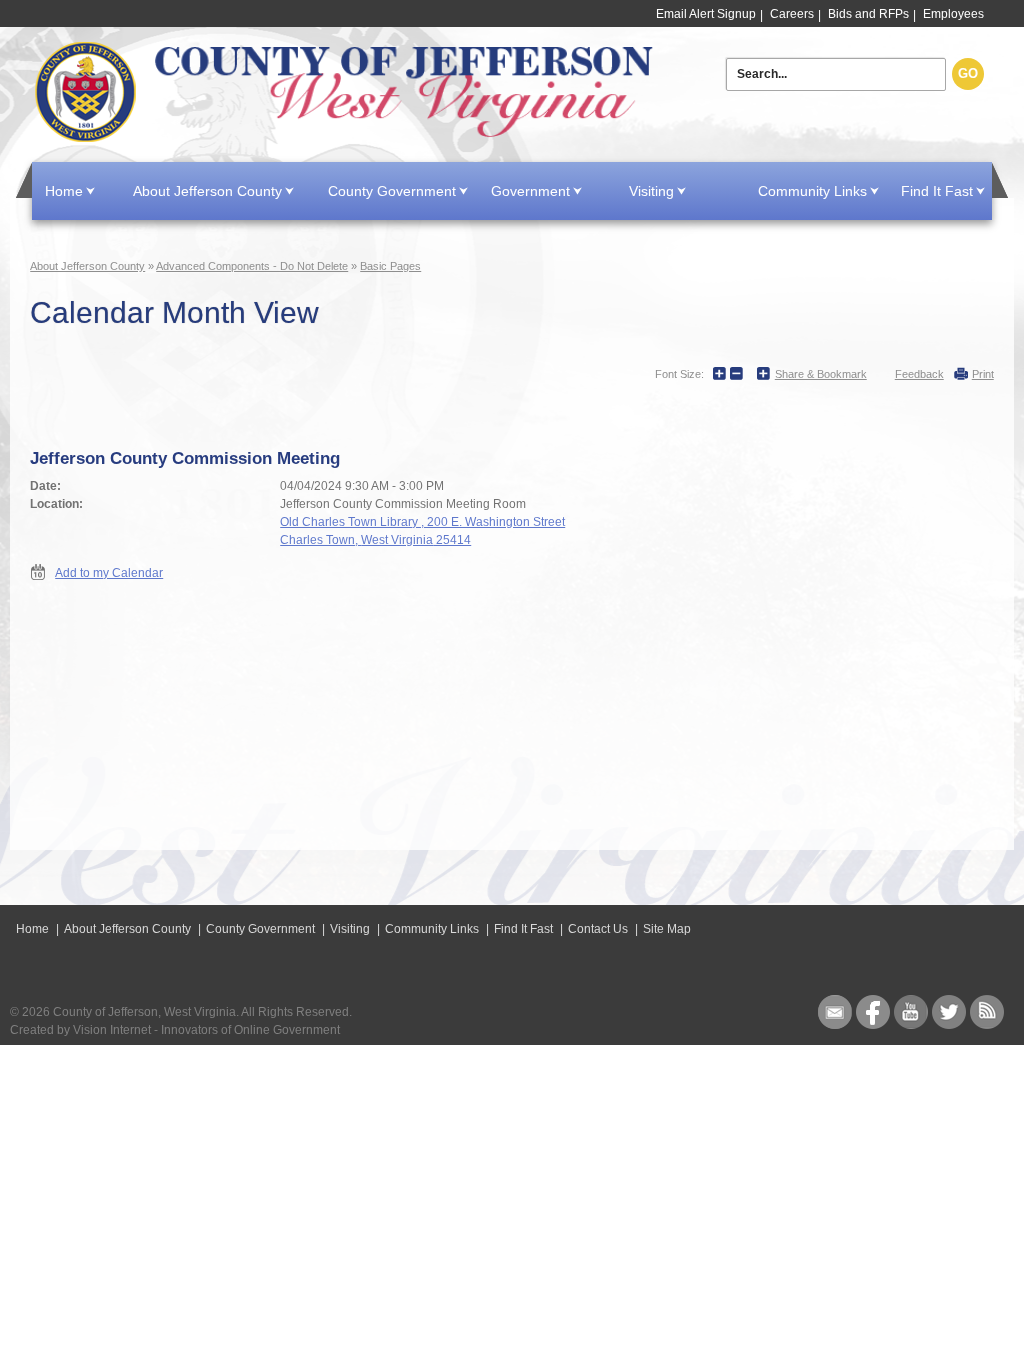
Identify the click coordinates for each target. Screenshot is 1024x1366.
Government (530, 191)
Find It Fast (937, 191)
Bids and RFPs (868, 14)
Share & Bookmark (821, 374)
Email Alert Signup (706, 14)
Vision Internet (112, 1030)
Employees (953, 14)
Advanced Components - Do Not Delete (252, 266)
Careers (792, 14)
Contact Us (598, 929)
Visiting (651, 191)
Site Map (667, 929)
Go (968, 73)
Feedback (919, 374)
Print (983, 374)
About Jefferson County (207, 191)
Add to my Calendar (109, 573)
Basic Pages (390, 266)
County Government (392, 191)
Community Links (812, 191)
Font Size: (679, 374)
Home (346, 92)
